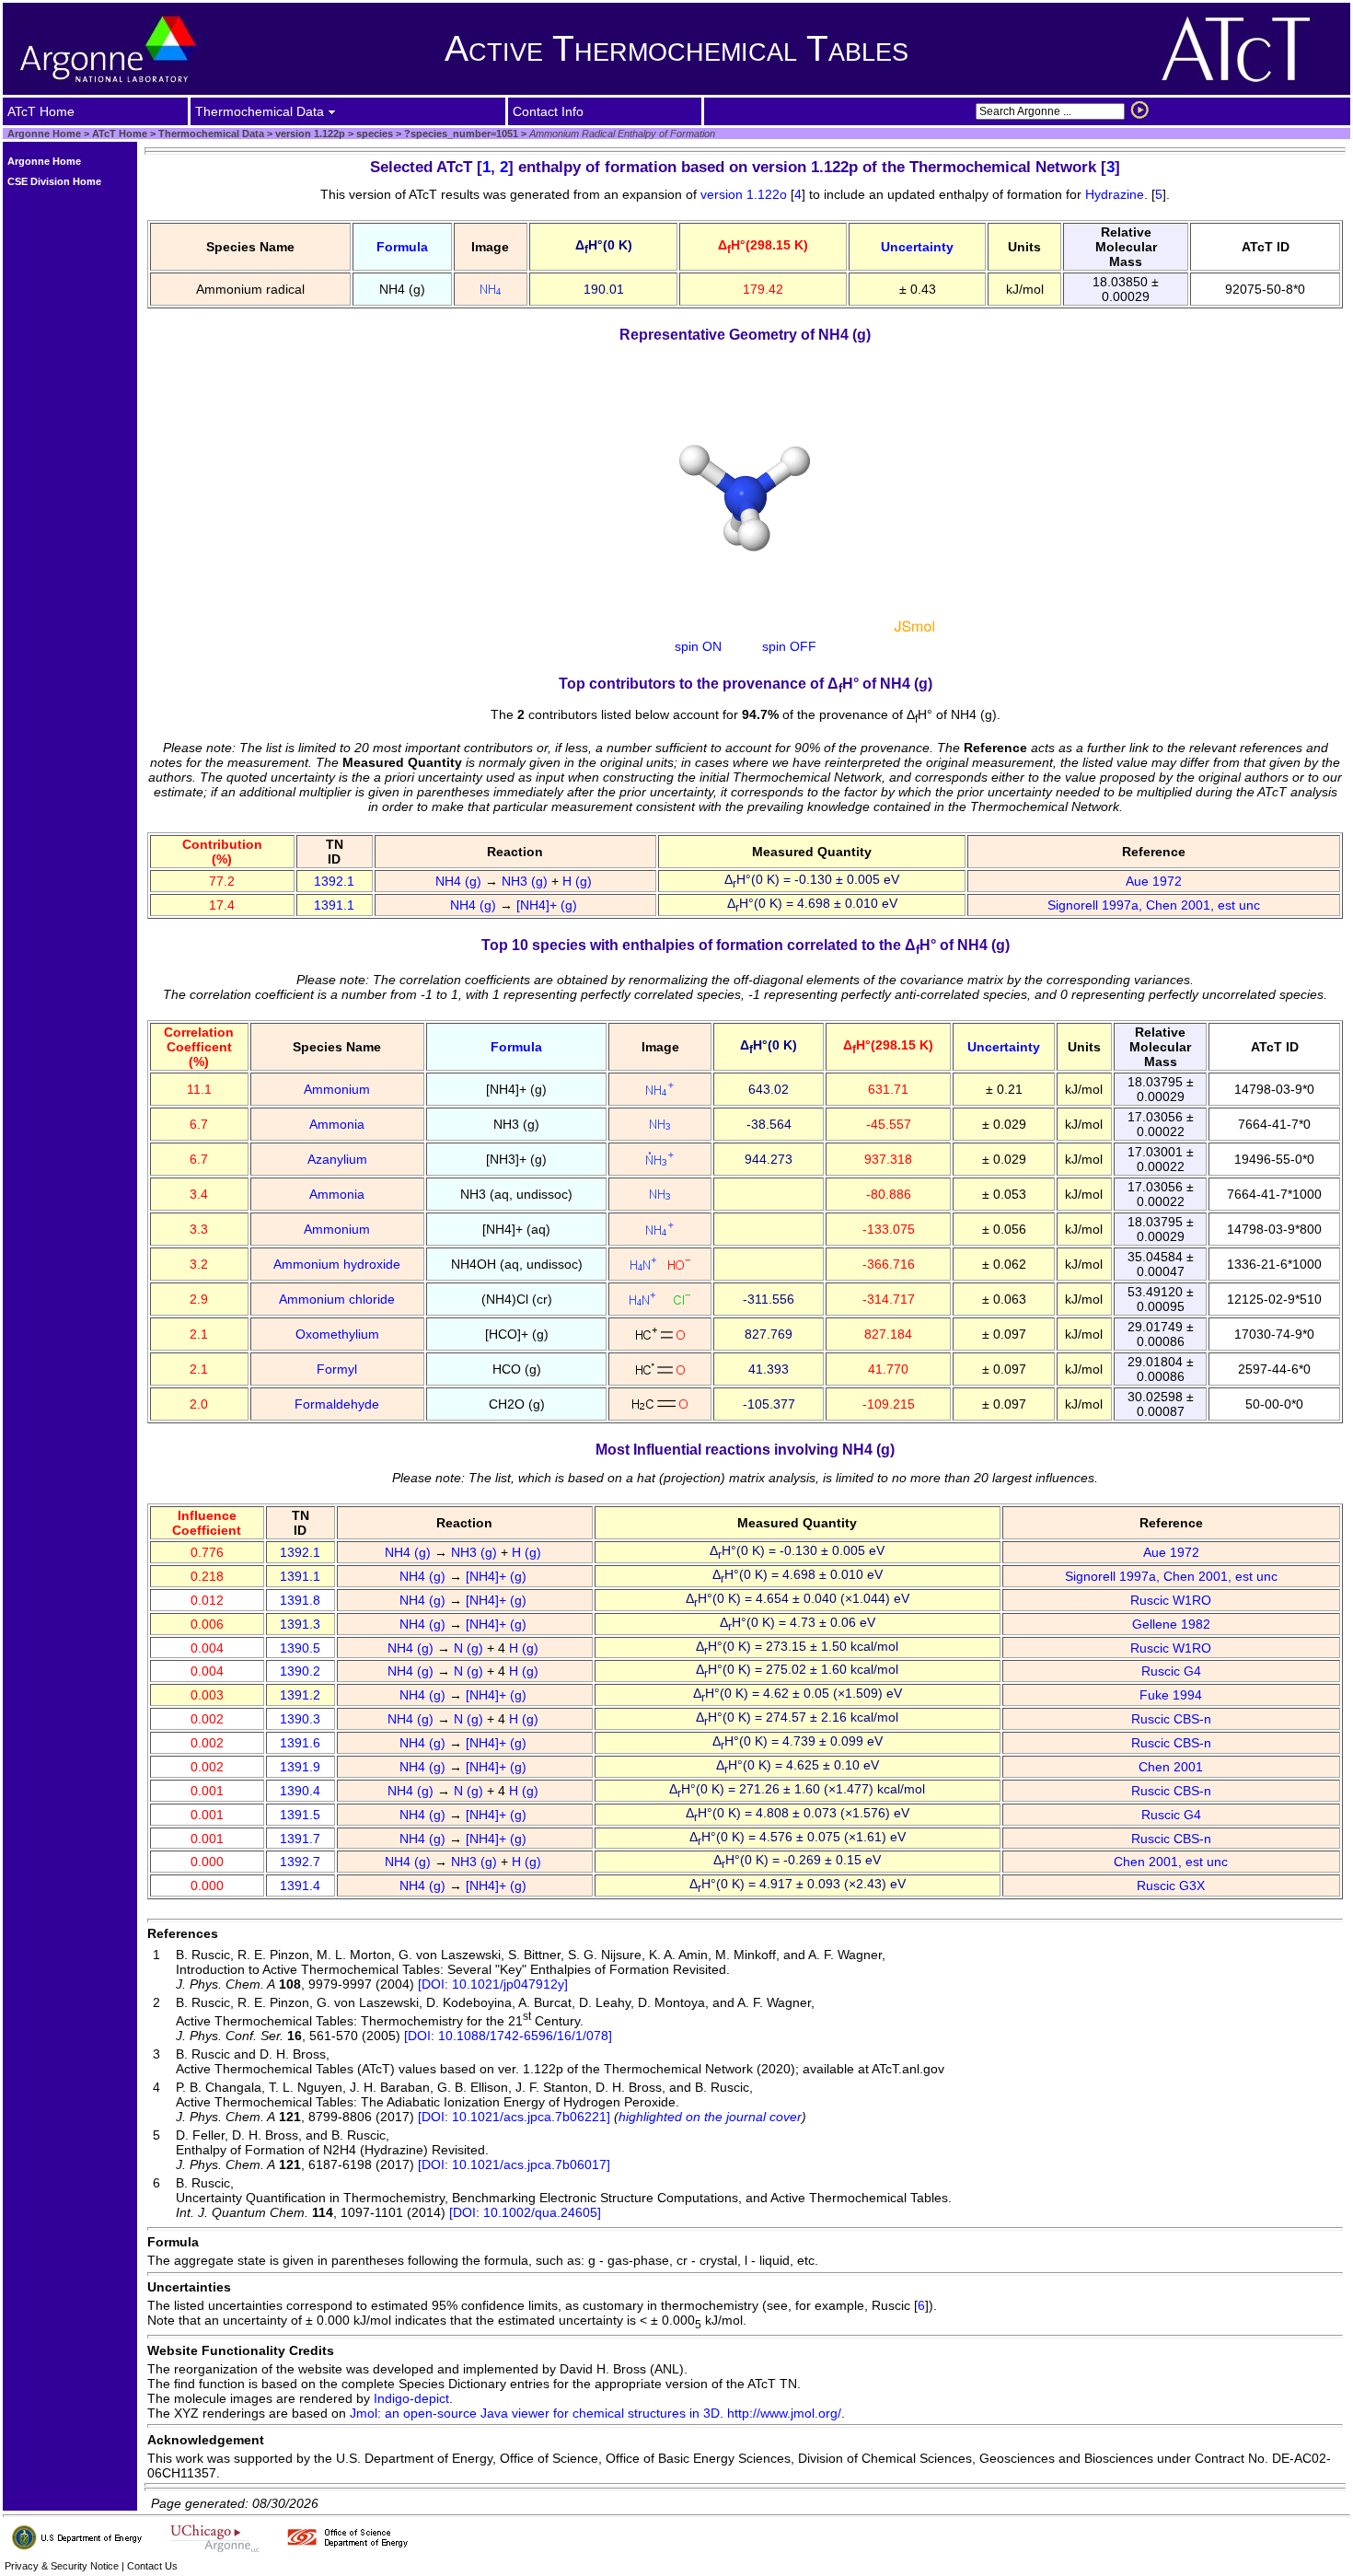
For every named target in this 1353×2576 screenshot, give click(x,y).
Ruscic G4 (1171, 1671)
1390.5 (300, 1648)
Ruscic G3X (1171, 1886)
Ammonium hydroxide (337, 1264)
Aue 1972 (1154, 881)
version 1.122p (309, 133)
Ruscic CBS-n (1171, 1719)
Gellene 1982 (1171, 1624)
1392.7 (300, 1862)
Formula (402, 247)
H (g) (579, 881)
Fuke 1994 (1171, 1695)
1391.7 (300, 1839)
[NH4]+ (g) (549, 905)
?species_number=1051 (460, 133)
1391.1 (334, 905)
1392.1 (334, 881)
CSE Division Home (54, 181)
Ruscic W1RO (1171, 1600)
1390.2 (300, 1671)
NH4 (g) (460, 881)
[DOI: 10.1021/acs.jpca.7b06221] (514, 2117)
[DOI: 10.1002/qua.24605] (525, 2212)
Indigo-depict (411, 2398)
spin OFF (789, 646)
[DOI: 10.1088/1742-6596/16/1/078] (508, 2036)
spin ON (698, 646)
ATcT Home (120, 133)
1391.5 (300, 1815)
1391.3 (300, 1624)
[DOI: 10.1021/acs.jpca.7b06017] (514, 2164)
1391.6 (300, 1743)
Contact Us (152, 2566)
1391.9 (300, 1767)
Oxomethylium (337, 1334)
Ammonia (337, 1124)
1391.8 (300, 1600)
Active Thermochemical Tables (676, 48)
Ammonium (337, 1089)
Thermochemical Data (211, 133)
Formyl (337, 1369)
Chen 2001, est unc (1171, 1862)
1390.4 (300, 1791)
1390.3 (300, 1719)
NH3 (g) (526, 881)
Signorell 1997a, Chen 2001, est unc (1154, 905)
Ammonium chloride (337, 1299)
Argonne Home (44, 133)
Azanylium (337, 1159)
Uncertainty (917, 247)
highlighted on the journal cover (710, 2117)
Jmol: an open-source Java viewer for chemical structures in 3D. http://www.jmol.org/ (596, 2413)
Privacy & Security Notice (62, 2566)
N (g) (470, 1648)
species (373, 133)
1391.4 (300, 1886)
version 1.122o (746, 194)
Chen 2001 (1171, 1767)
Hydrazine (1115, 194)
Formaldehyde (337, 1404)
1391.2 (300, 1695)
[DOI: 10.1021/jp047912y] (493, 1984)
